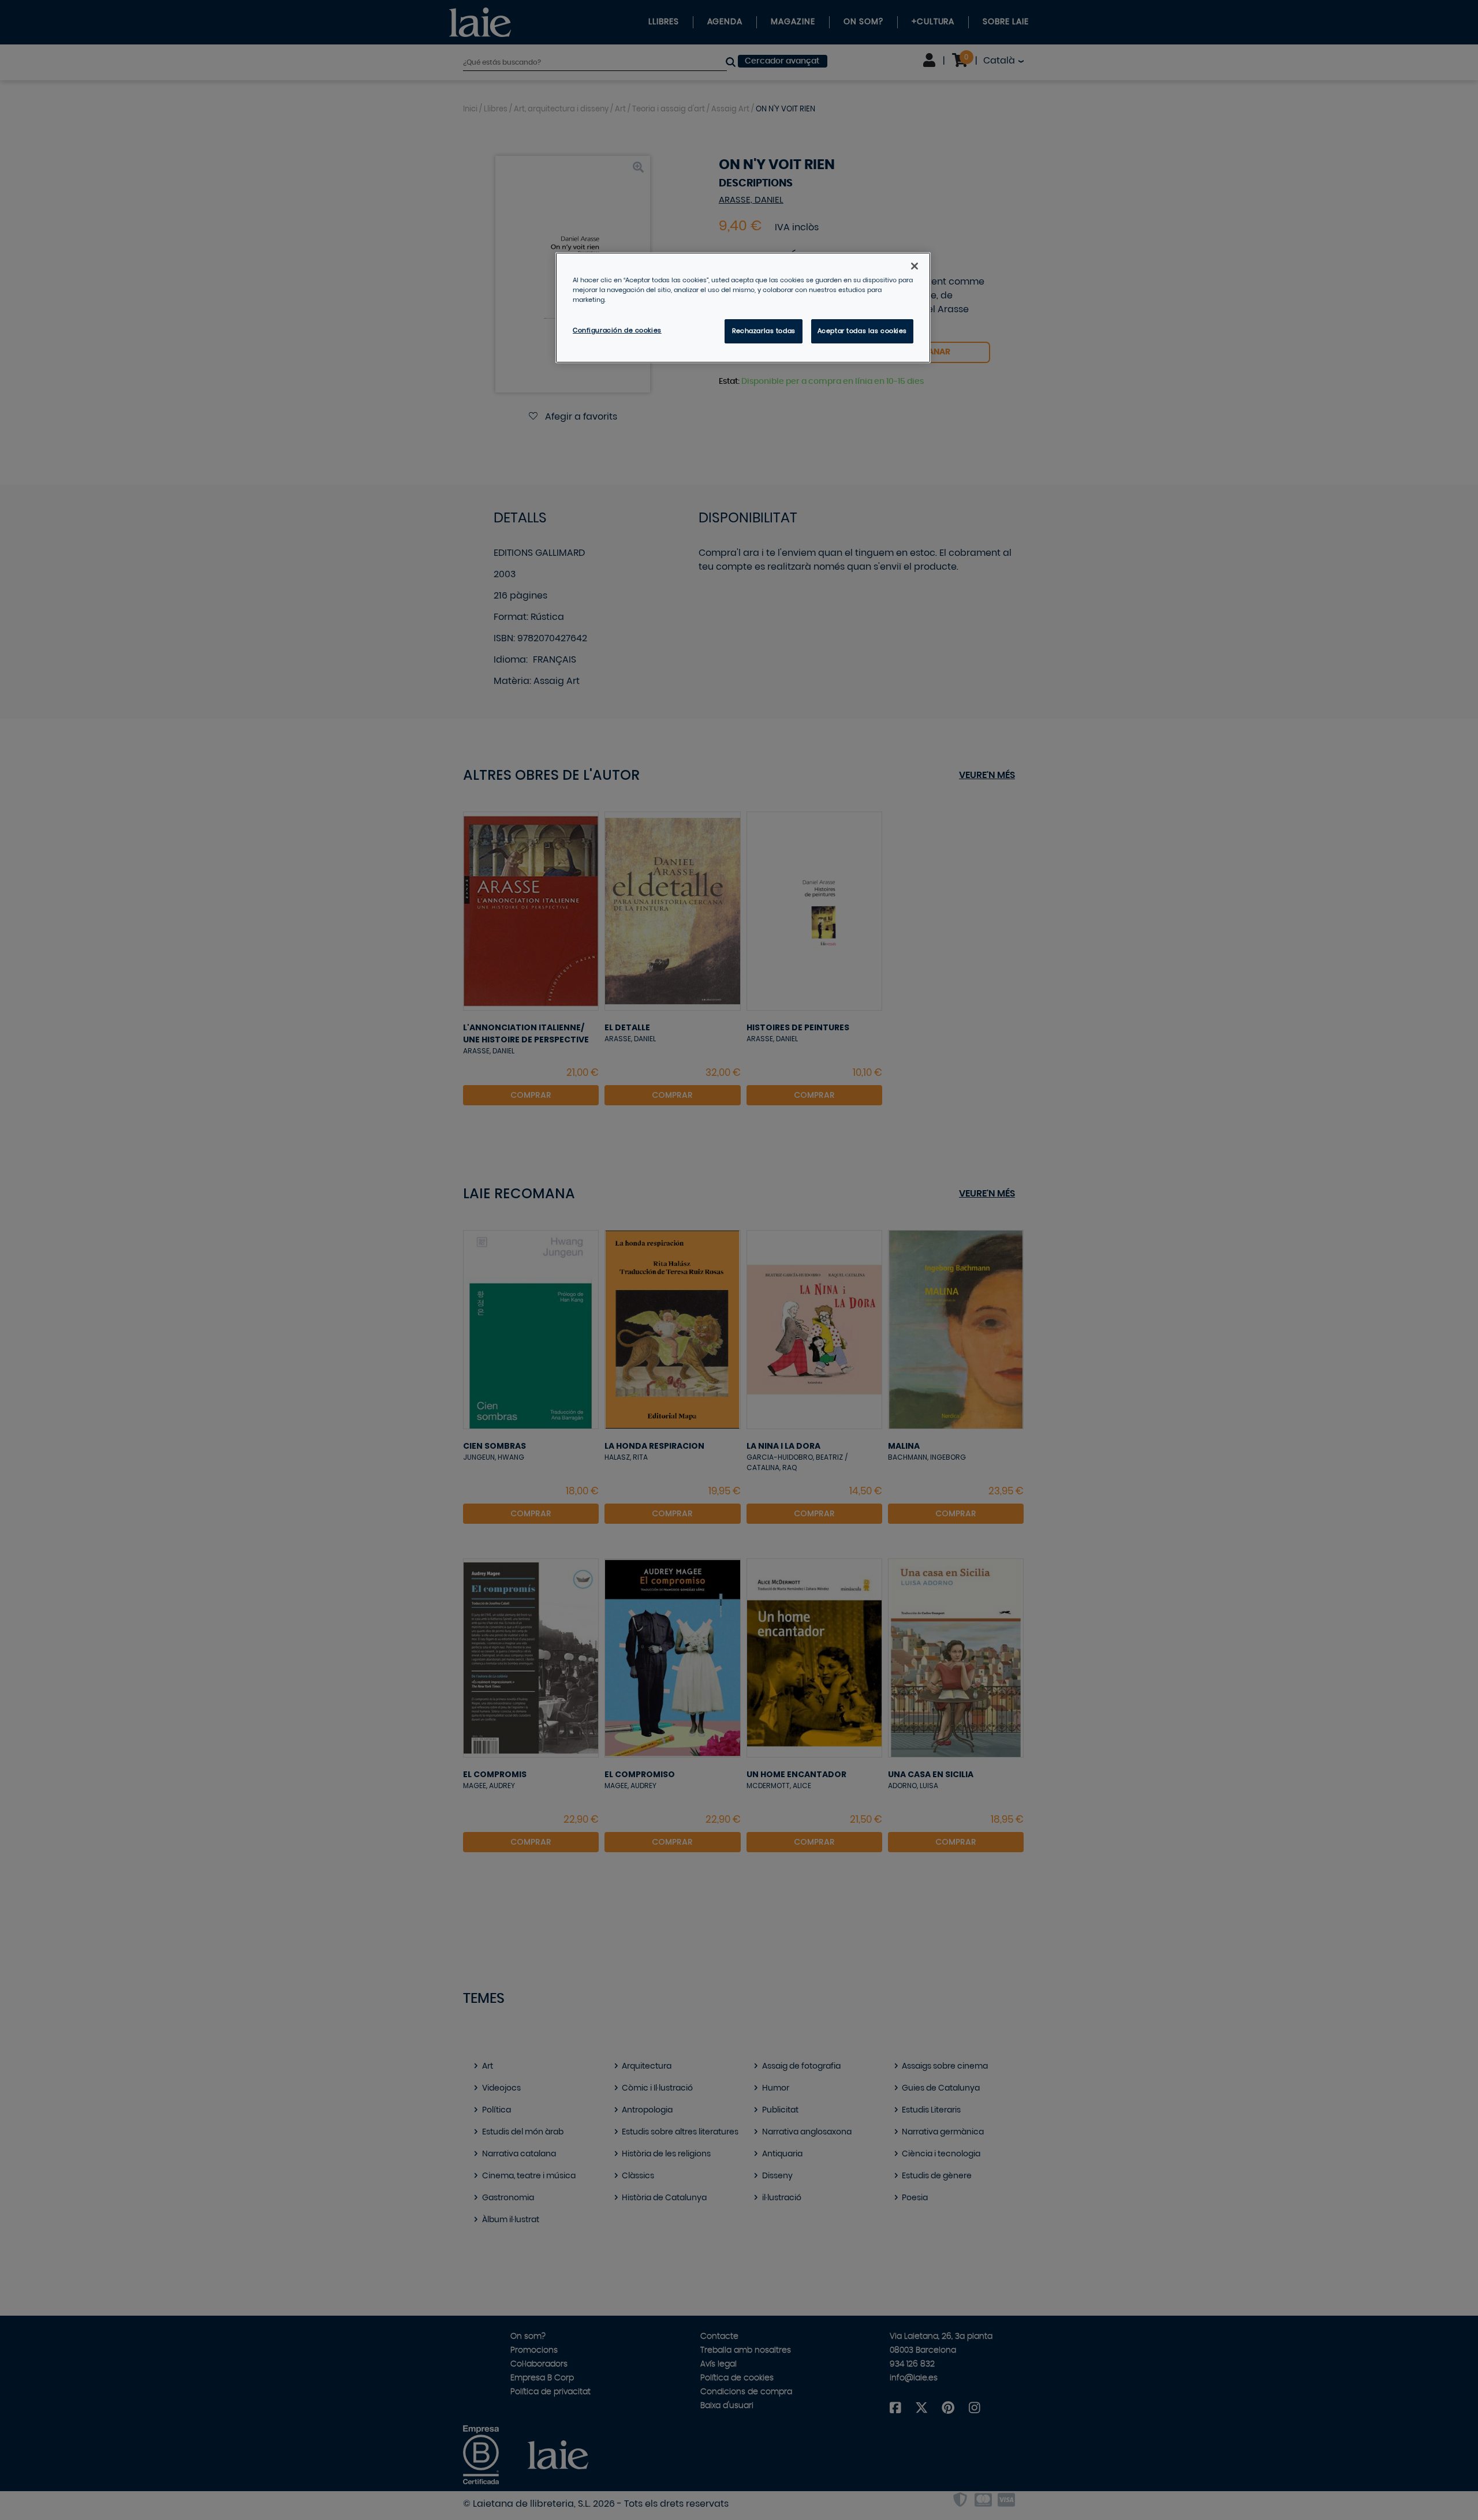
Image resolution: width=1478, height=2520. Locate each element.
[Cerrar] (915, 266)
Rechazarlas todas (764, 331)
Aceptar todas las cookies (862, 331)
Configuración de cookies (617, 330)
